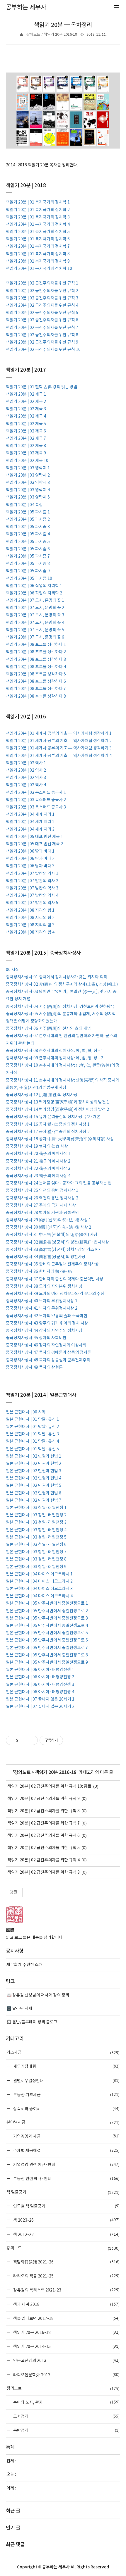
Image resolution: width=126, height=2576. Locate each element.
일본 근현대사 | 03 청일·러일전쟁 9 (36, 1567)
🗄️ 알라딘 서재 (19, 2009)
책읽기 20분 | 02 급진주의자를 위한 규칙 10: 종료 (49, 1787)
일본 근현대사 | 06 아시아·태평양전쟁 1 (40, 1670)
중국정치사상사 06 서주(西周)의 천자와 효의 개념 (48, 1029)
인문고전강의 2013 (66, 2360)
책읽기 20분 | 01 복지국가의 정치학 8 (38, 254)
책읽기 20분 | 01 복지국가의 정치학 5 (38, 232)
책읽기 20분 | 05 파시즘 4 (28, 534)
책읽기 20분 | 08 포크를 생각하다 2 (36, 652)
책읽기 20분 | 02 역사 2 (26, 770)
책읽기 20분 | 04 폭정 (24, 505)
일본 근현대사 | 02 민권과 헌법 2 (34, 1464)
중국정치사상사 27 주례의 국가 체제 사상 (41, 1206)
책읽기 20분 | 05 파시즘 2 (28, 520)
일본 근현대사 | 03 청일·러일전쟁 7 (36, 1552)
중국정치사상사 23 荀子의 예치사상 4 (38, 1176)
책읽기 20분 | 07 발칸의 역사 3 (32, 888)
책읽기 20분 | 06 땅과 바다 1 (30, 851)
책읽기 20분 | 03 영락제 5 (28, 497)
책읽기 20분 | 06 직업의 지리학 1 (34, 586)
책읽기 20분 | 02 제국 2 (26, 402)
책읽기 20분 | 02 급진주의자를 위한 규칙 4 (42, 306)
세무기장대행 (66, 2066)
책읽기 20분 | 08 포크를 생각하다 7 (36, 689)
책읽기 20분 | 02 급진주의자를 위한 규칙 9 (42, 342)
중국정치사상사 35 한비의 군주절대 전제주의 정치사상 (52, 1264)
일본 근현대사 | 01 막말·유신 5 (32, 1449)
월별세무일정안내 (66, 2081)
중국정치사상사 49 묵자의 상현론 (34, 1368)
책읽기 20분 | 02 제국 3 (26, 409)
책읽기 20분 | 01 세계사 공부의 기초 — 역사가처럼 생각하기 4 (59, 756)
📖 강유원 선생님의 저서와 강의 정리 (38, 1995)
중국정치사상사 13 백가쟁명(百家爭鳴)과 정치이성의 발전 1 (57, 1102)
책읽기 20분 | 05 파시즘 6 (28, 549)
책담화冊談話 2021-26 (66, 2262)
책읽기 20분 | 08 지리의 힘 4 (30, 932)
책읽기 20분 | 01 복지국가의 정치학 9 (38, 261)
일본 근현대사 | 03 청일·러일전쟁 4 (36, 1530)
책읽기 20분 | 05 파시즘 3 (28, 527)
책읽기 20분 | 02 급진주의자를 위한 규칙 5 (42, 313)
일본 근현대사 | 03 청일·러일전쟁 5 (36, 1537)
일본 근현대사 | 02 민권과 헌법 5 (34, 1486)
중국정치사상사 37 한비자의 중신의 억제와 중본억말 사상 (55, 1279)
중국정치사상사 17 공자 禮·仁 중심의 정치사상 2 (48, 1132)
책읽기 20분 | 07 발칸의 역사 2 (32, 881)
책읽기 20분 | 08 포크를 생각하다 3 (36, 660)
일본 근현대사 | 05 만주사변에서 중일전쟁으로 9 (47, 1663)
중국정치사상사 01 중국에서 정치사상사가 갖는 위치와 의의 (57, 977)
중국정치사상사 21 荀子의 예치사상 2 (38, 1161)
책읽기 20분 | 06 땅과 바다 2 (30, 859)
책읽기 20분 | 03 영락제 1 (28, 468)
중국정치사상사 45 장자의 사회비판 (36, 1338)
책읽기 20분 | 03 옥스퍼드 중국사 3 (36, 807)
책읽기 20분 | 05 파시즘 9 (28, 571)
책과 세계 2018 (66, 2304)
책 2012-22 (66, 2234)
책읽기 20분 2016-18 (56, 1772)
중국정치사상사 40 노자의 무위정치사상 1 (42, 1301)
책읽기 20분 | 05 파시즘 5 (28, 542)
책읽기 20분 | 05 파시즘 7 (28, 556)
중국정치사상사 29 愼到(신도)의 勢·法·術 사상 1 (48, 1220)
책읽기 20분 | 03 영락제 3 (28, 483)
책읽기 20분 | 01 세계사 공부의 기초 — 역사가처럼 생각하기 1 (59, 734)
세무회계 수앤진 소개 (24, 1965)
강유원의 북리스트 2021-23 (66, 2290)
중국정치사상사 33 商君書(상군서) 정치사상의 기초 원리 (54, 1250)
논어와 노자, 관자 (66, 2402)
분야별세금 (63, 2122)
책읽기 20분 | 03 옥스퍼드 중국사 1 (36, 793)
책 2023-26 (66, 2220)
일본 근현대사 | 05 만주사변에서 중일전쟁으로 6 (47, 1640)
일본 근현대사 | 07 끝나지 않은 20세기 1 (40, 1699)
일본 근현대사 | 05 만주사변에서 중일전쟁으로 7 (47, 1648)
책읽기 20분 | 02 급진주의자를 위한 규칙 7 (42, 328)
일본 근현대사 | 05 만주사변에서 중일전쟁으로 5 (47, 1633)
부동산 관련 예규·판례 (66, 2178)
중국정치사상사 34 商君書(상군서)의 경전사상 (46, 1257)
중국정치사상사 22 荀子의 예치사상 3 (38, 1169)
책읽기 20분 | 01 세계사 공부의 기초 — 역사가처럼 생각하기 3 (59, 748)
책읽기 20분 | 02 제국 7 (26, 439)
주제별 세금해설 (66, 2150)
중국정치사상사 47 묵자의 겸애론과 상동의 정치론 (48, 1353)
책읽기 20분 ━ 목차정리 (63, 25)
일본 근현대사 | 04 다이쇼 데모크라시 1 (39, 1574)
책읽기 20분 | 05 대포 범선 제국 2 (34, 844)
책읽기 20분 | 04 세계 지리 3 (30, 830)
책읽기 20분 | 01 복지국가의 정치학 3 (38, 217)
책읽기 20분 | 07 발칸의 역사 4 (32, 896)
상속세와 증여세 (66, 2109)
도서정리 (66, 2416)
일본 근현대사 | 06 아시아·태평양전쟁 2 (40, 1677)
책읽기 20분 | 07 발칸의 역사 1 (32, 874)
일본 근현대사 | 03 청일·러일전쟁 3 (36, 1523)
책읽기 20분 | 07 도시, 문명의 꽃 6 (35, 637)
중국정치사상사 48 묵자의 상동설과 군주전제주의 (48, 1360)
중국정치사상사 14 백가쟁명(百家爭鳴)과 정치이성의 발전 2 (57, 1110)
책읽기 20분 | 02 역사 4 (26, 785)
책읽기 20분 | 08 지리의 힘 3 (30, 925)
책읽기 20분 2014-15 (66, 2346)
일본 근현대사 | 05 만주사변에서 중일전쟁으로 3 (47, 1618)
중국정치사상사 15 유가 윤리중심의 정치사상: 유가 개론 (53, 1117)
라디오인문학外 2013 (66, 2375)
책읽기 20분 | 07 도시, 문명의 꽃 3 (35, 615)
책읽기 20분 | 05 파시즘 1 (28, 512)
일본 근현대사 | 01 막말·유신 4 (32, 1442)
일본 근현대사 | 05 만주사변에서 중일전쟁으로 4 (47, 1626)
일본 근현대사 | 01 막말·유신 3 (32, 1434)
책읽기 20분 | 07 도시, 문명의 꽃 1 (35, 601)
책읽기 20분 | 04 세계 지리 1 (30, 815)
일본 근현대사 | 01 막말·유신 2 (32, 1427)
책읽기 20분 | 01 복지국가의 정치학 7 (38, 246)
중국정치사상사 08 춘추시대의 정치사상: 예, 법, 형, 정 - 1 (55, 1051)
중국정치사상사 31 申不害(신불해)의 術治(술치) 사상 (52, 1235)
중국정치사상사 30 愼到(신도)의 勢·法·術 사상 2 (48, 1227)
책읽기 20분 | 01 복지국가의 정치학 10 (39, 269)
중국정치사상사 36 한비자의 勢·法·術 (39, 1272)
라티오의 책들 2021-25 (66, 2276)
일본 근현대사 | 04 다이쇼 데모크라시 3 (39, 1589)
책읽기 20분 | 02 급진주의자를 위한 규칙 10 (43, 350)
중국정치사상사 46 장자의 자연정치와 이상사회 (46, 1345)
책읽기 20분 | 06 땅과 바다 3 (30, 866)
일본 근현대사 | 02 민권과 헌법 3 (34, 1471)
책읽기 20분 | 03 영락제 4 (28, 490)
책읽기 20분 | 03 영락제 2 (28, 475)
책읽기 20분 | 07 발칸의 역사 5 (32, 903)
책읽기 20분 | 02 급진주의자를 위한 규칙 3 (42, 298)
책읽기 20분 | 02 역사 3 (26, 778)
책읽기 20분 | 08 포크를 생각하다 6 (36, 682)
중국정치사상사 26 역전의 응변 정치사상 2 (42, 1198)
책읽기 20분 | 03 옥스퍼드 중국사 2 (36, 800)
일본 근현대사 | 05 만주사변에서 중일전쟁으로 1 (47, 1603)
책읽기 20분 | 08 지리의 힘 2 (30, 918)
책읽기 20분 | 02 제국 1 (26, 394)
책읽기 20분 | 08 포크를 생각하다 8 (36, 696)
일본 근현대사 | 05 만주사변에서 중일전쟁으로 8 (47, 1655)
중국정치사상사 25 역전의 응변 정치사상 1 (42, 1191)
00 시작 (12, 970)
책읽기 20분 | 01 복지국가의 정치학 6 (38, 239)
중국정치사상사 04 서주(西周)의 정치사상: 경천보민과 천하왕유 (60, 1007)
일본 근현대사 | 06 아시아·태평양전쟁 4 (40, 1692)
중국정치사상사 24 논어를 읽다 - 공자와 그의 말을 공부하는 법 (59, 1183)
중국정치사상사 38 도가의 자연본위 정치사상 (44, 1287)
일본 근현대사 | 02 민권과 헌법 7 (34, 1501)
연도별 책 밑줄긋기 (66, 2206)
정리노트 (63, 2389)
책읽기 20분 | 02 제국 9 (26, 453)
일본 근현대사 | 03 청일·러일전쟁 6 (36, 1545)
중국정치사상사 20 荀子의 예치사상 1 (38, 1154)
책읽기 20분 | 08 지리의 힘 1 (30, 911)
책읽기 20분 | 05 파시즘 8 (28, 564)
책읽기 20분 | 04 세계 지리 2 (30, 822)
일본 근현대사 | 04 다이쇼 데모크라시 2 (39, 1582)
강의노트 (22, 1772)
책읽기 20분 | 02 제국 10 (27, 461)
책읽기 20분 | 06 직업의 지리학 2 (34, 593)
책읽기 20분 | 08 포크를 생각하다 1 (36, 645)
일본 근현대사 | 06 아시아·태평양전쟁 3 (40, 1685)
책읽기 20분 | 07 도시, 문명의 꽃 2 (35, 608)
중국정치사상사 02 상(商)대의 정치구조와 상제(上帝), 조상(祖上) (62, 984)
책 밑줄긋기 (63, 2192)
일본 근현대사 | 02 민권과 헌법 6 (34, 1493)
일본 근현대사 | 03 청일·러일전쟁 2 (36, 1515)
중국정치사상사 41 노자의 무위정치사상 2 (42, 1308)
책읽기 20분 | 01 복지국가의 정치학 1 (38, 202)
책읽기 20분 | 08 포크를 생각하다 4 (36, 667)
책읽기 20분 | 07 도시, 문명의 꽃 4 (35, 623)
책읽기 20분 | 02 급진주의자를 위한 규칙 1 (42, 283)
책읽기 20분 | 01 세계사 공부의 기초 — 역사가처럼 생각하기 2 (59, 741)
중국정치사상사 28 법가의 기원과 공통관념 (42, 1213)
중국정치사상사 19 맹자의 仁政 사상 (37, 1146)
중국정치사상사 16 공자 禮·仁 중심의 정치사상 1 (48, 1125)
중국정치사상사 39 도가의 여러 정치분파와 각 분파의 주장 (55, 1294)
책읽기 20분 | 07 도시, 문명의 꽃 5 (35, 630)
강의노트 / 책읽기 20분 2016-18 (52, 35)
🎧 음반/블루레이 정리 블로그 (32, 2022)
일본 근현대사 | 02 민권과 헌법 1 (34, 1456)
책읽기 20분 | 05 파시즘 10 (29, 579)
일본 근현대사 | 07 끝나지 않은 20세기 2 (40, 1707)
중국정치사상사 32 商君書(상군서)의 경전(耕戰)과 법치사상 (57, 1242)
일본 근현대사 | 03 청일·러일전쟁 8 (36, 1559)
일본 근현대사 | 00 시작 (26, 1412)
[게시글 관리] (31, 1740)
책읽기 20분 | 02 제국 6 (26, 431)
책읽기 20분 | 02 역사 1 (26, 763)
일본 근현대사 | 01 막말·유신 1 (32, 1420)
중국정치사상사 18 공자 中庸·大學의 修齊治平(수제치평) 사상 (60, 1139)
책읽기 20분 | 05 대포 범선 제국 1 (34, 837)
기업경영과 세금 (66, 2136)
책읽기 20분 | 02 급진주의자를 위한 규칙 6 (42, 320)
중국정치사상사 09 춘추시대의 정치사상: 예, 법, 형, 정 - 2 (55, 1058)
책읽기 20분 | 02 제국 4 (26, 416)
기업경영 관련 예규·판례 (66, 2164)
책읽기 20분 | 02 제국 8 (26, 446)
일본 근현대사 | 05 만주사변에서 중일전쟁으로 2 (47, 1611)
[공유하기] (24, 1740)
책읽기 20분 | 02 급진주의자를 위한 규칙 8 (42, 335)
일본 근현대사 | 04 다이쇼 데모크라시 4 (39, 1596)
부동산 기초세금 (66, 2095)
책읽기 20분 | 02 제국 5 (26, 424)
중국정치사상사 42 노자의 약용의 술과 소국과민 (47, 1316)
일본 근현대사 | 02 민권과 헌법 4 (34, 1478)
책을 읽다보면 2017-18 (66, 2318)
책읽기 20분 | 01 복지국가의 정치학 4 (38, 225)
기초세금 (63, 2053)
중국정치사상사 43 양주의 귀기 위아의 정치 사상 (47, 1323)
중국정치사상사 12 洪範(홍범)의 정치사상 (42, 1095)
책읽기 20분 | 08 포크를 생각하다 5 (36, 674)
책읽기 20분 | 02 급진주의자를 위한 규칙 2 (42, 291)
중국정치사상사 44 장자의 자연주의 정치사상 (44, 1331)
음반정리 (66, 2430)
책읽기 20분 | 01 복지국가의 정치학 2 (38, 210)
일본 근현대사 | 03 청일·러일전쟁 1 (36, 1508)
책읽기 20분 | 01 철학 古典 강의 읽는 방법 (42, 387)
